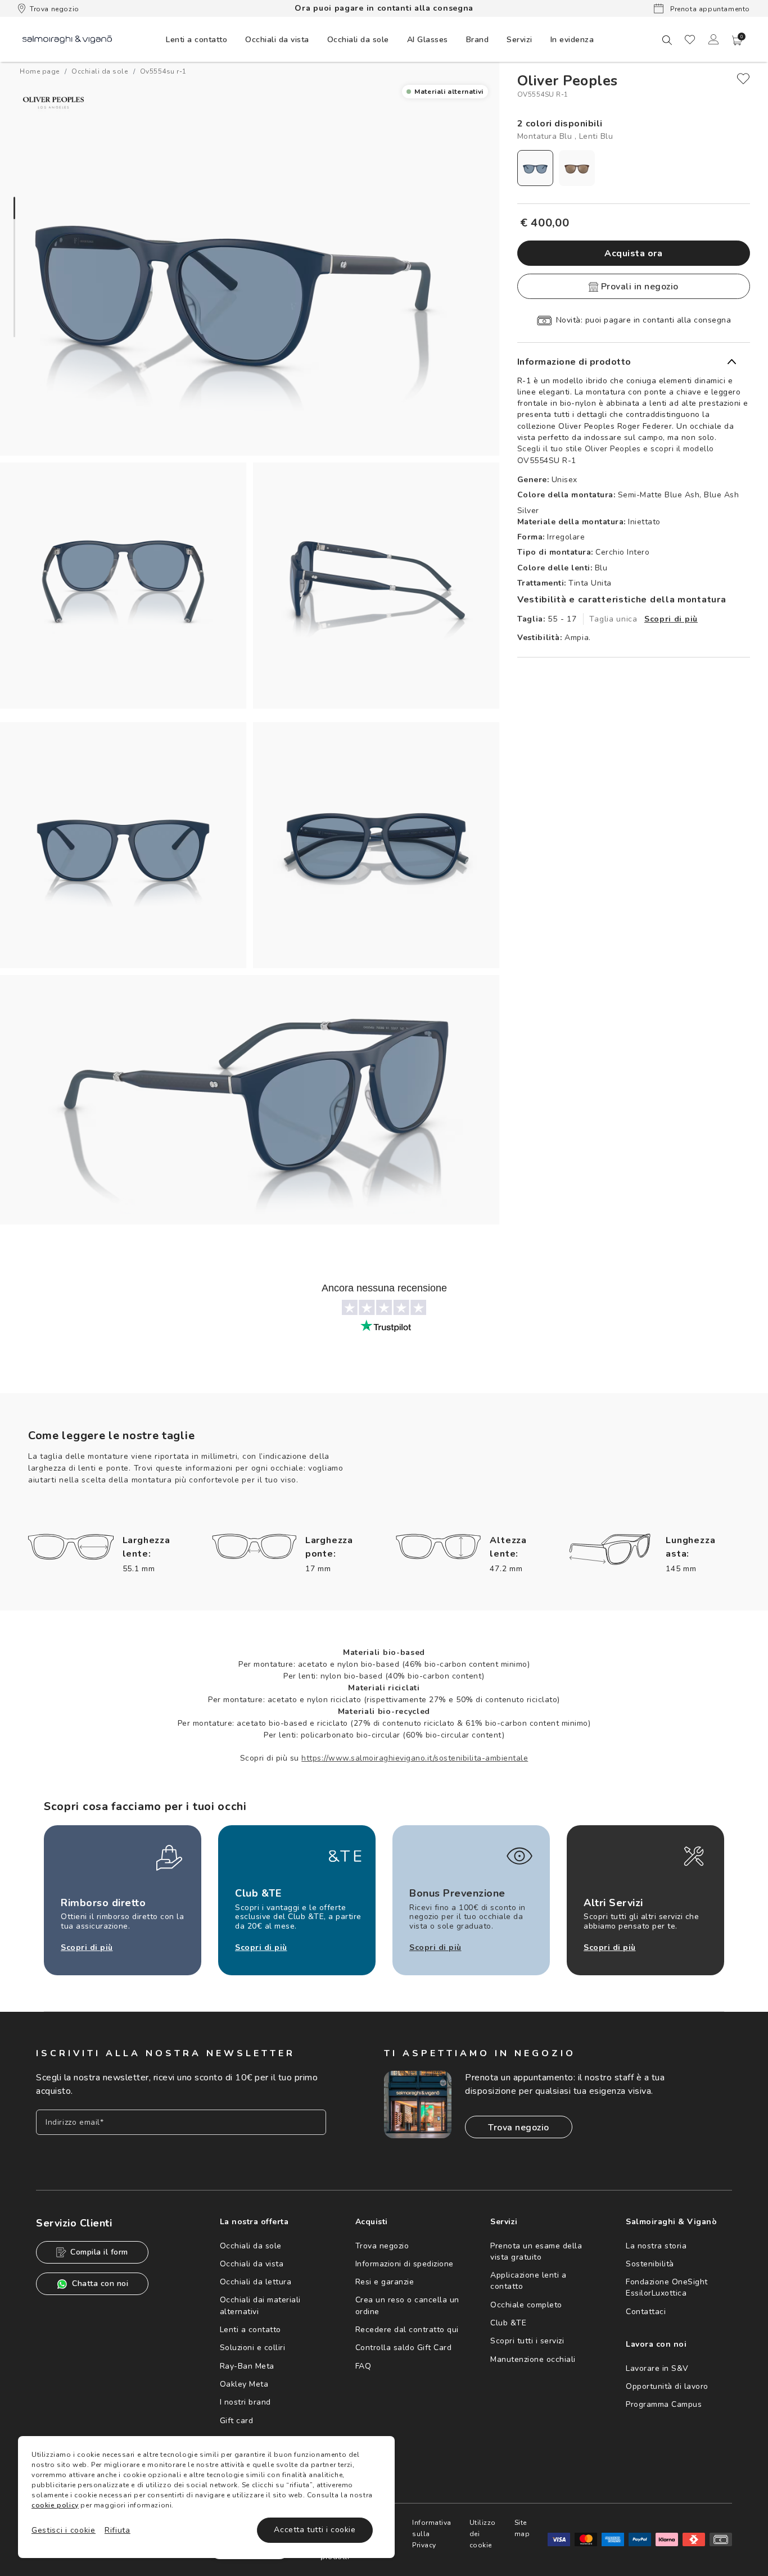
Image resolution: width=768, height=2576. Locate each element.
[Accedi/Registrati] (713, 39)
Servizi (519, 40)
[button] (737, 40)
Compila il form (99, 2252)
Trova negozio (55, 9)
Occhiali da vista (252, 2264)
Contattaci (646, 2312)
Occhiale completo (526, 2305)
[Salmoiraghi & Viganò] (67, 39)
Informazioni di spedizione (405, 2264)
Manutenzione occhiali (533, 2359)
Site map (522, 2528)
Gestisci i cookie (64, 2530)
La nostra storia (656, 2246)
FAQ (363, 2366)
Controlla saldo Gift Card (404, 2348)
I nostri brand (245, 2402)
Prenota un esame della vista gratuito (536, 2251)
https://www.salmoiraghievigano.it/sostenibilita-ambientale (415, 1758)
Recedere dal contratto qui (407, 2330)
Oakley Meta (244, 2384)
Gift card (237, 2421)
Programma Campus (664, 2404)
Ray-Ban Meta (247, 2366)
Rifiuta (118, 2530)
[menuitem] (196, 39)
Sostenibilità (650, 2264)
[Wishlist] (690, 39)
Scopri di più (671, 619)
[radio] (535, 168)
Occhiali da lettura (256, 2282)
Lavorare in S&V (657, 2368)
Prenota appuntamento (709, 9)
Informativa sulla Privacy (432, 2534)
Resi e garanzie (385, 2282)
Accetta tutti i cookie (315, 2530)
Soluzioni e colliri (253, 2348)
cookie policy (55, 2505)
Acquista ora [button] (633, 253)
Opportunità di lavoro (667, 2386)
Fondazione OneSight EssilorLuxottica (667, 2287)
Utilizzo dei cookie (483, 2534)
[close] (743, 79)
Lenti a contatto (250, 2330)
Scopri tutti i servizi (527, 2341)
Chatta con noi (100, 2284)
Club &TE (508, 2323)
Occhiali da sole (251, 2246)
